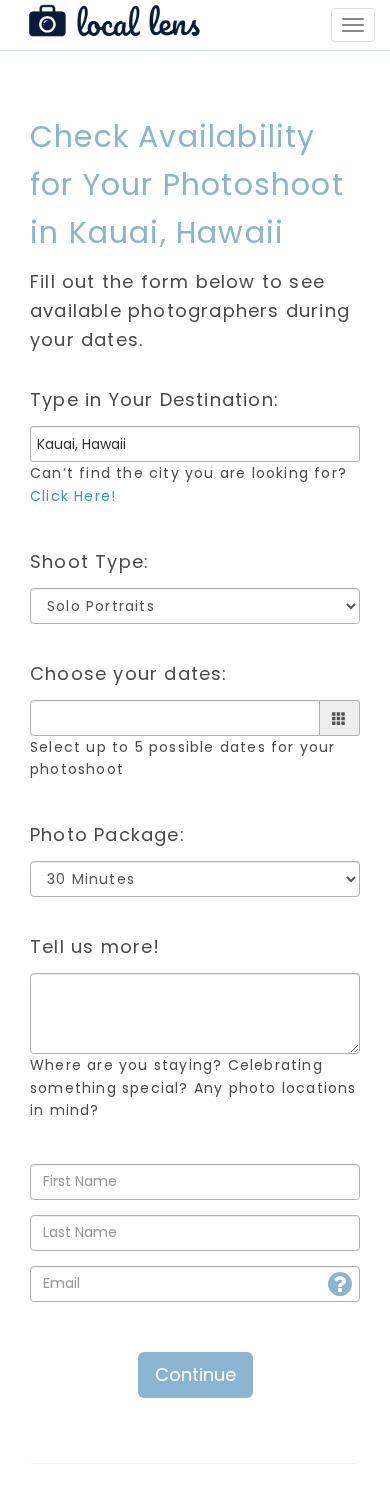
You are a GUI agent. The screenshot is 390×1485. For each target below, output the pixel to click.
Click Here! (73, 496)
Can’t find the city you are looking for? (188, 484)
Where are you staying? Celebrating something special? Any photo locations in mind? (193, 1087)
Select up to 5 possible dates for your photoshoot (183, 758)
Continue (195, 1374)
